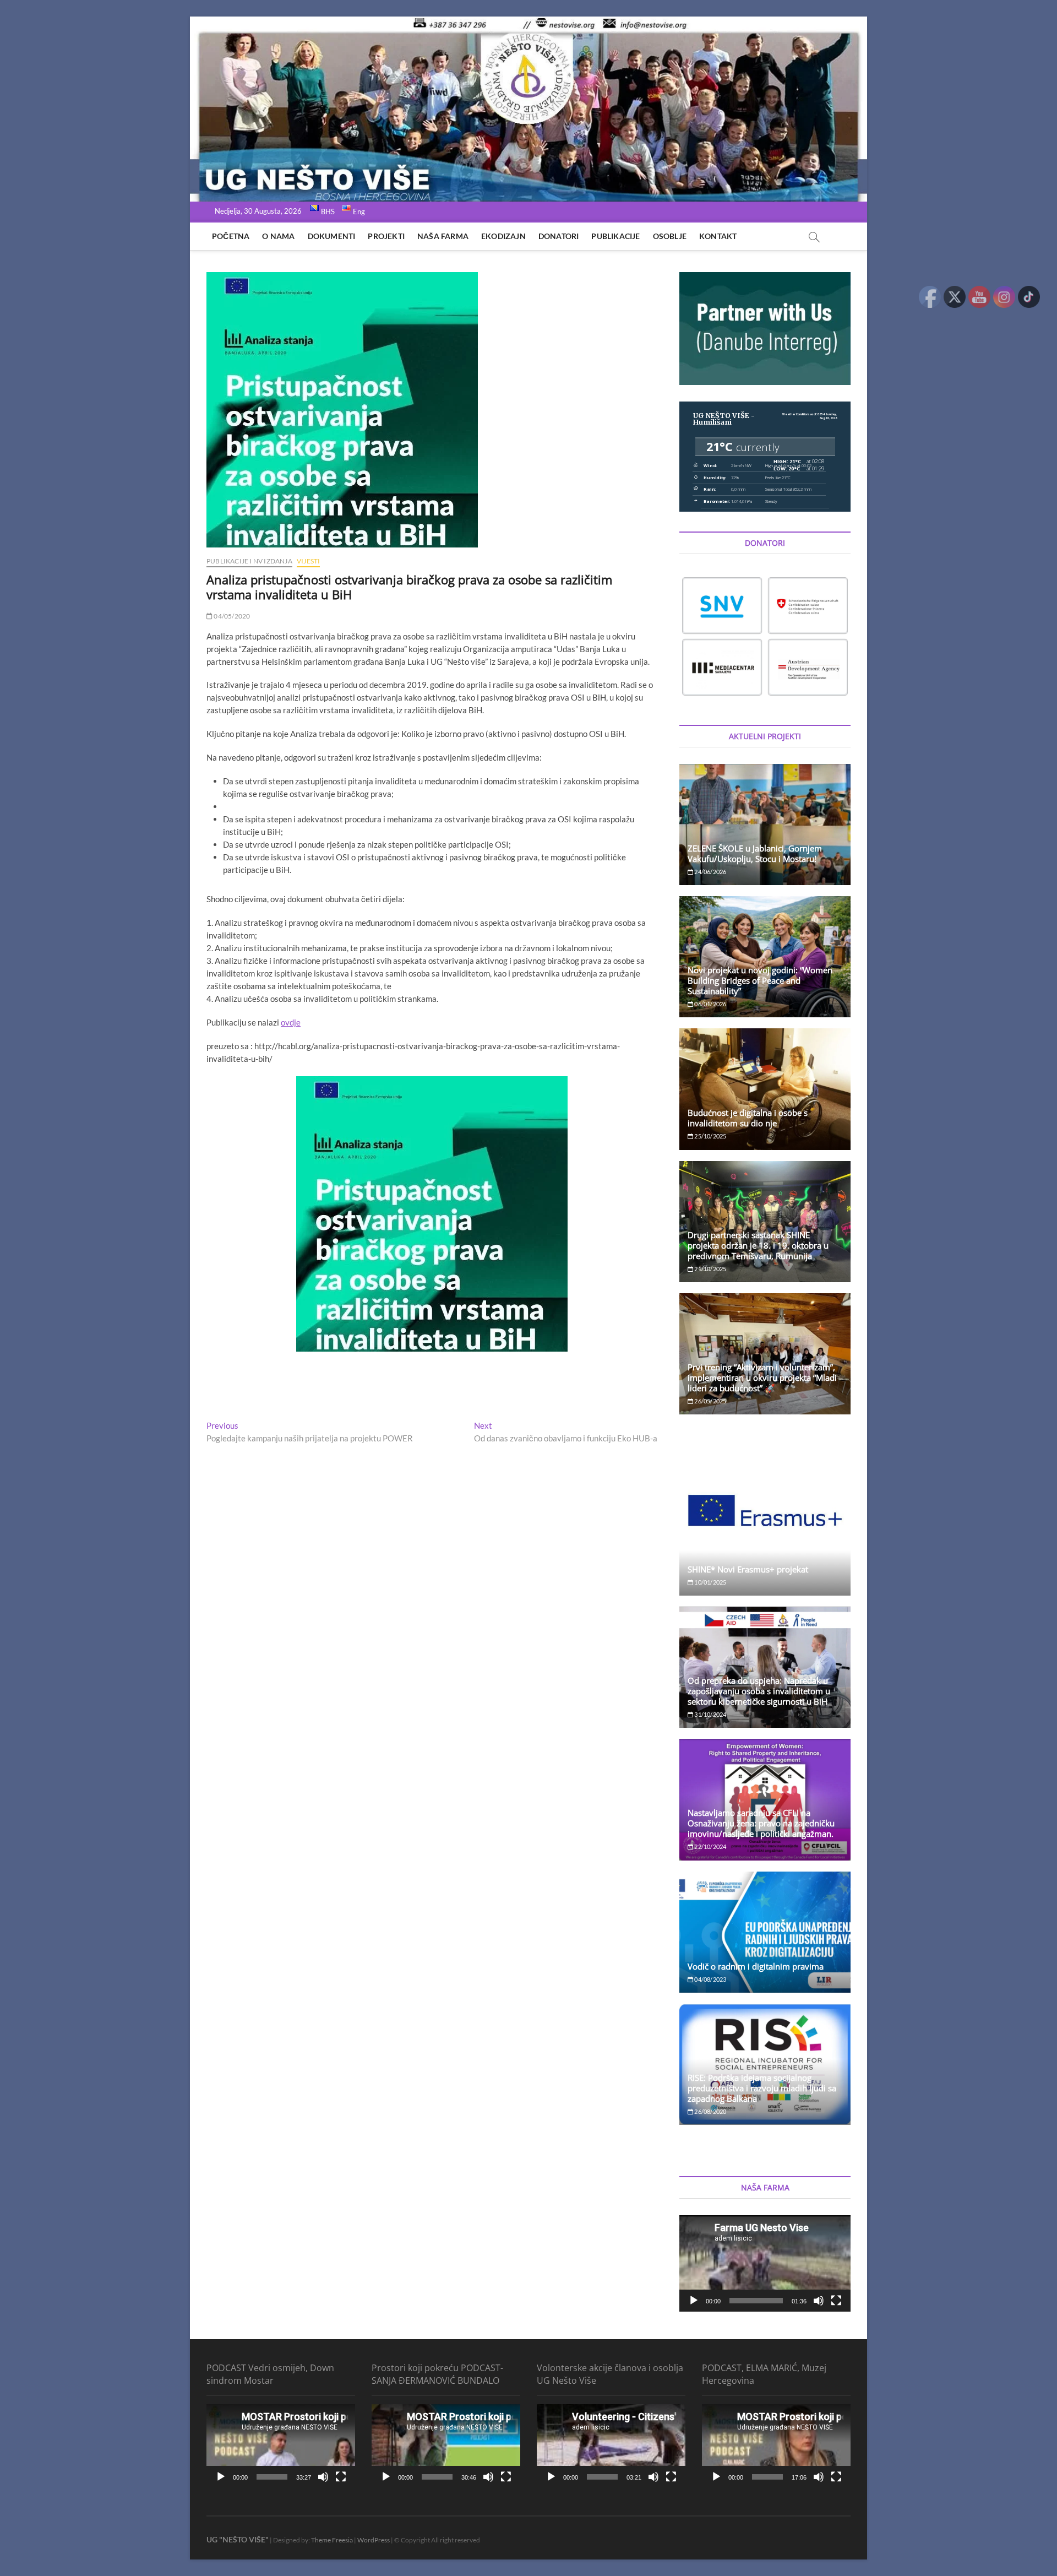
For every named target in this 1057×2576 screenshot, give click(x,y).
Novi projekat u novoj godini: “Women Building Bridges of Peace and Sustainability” (760, 980)
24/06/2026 (710, 872)
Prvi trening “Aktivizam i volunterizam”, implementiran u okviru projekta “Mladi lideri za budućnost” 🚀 (762, 1378)
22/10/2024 (710, 1846)
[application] (765, 2263)
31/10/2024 (710, 1714)
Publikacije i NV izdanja (249, 561)
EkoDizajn (503, 236)
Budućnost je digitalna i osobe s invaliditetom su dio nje (748, 1118)
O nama (278, 236)
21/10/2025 (710, 1269)
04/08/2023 (710, 1979)
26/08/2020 (710, 2111)
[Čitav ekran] (836, 2301)
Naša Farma (443, 236)
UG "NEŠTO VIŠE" (238, 2539)
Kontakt (718, 236)
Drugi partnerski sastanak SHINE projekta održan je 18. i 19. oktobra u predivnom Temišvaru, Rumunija (758, 1245)
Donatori (559, 236)
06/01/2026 (710, 1004)
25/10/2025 (710, 1136)
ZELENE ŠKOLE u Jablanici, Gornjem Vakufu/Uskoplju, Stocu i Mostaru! (755, 853)
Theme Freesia (332, 2540)
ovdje (291, 1022)
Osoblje (670, 236)
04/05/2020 (231, 616)
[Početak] (694, 2301)
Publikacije (615, 236)
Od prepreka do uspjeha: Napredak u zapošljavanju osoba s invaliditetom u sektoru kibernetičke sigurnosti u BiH (759, 1691)
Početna (231, 236)
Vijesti (308, 561)
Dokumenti (332, 236)
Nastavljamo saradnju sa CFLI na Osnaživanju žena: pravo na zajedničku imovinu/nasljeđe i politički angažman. (761, 1823)
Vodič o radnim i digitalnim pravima (756, 1966)
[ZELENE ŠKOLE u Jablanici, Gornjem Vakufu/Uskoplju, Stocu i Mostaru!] (765, 825)
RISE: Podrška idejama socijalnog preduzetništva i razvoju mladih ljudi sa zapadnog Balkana (762, 2088)
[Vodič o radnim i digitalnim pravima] (765, 1932)
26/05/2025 (710, 1401)
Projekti (386, 236)
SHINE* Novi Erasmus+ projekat (748, 1569)
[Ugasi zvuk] (819, 2301)
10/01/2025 (710, 1582)
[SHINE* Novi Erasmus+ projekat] (765, 1511)
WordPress (374, 2540)
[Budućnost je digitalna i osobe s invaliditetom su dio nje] (765, 1089)
